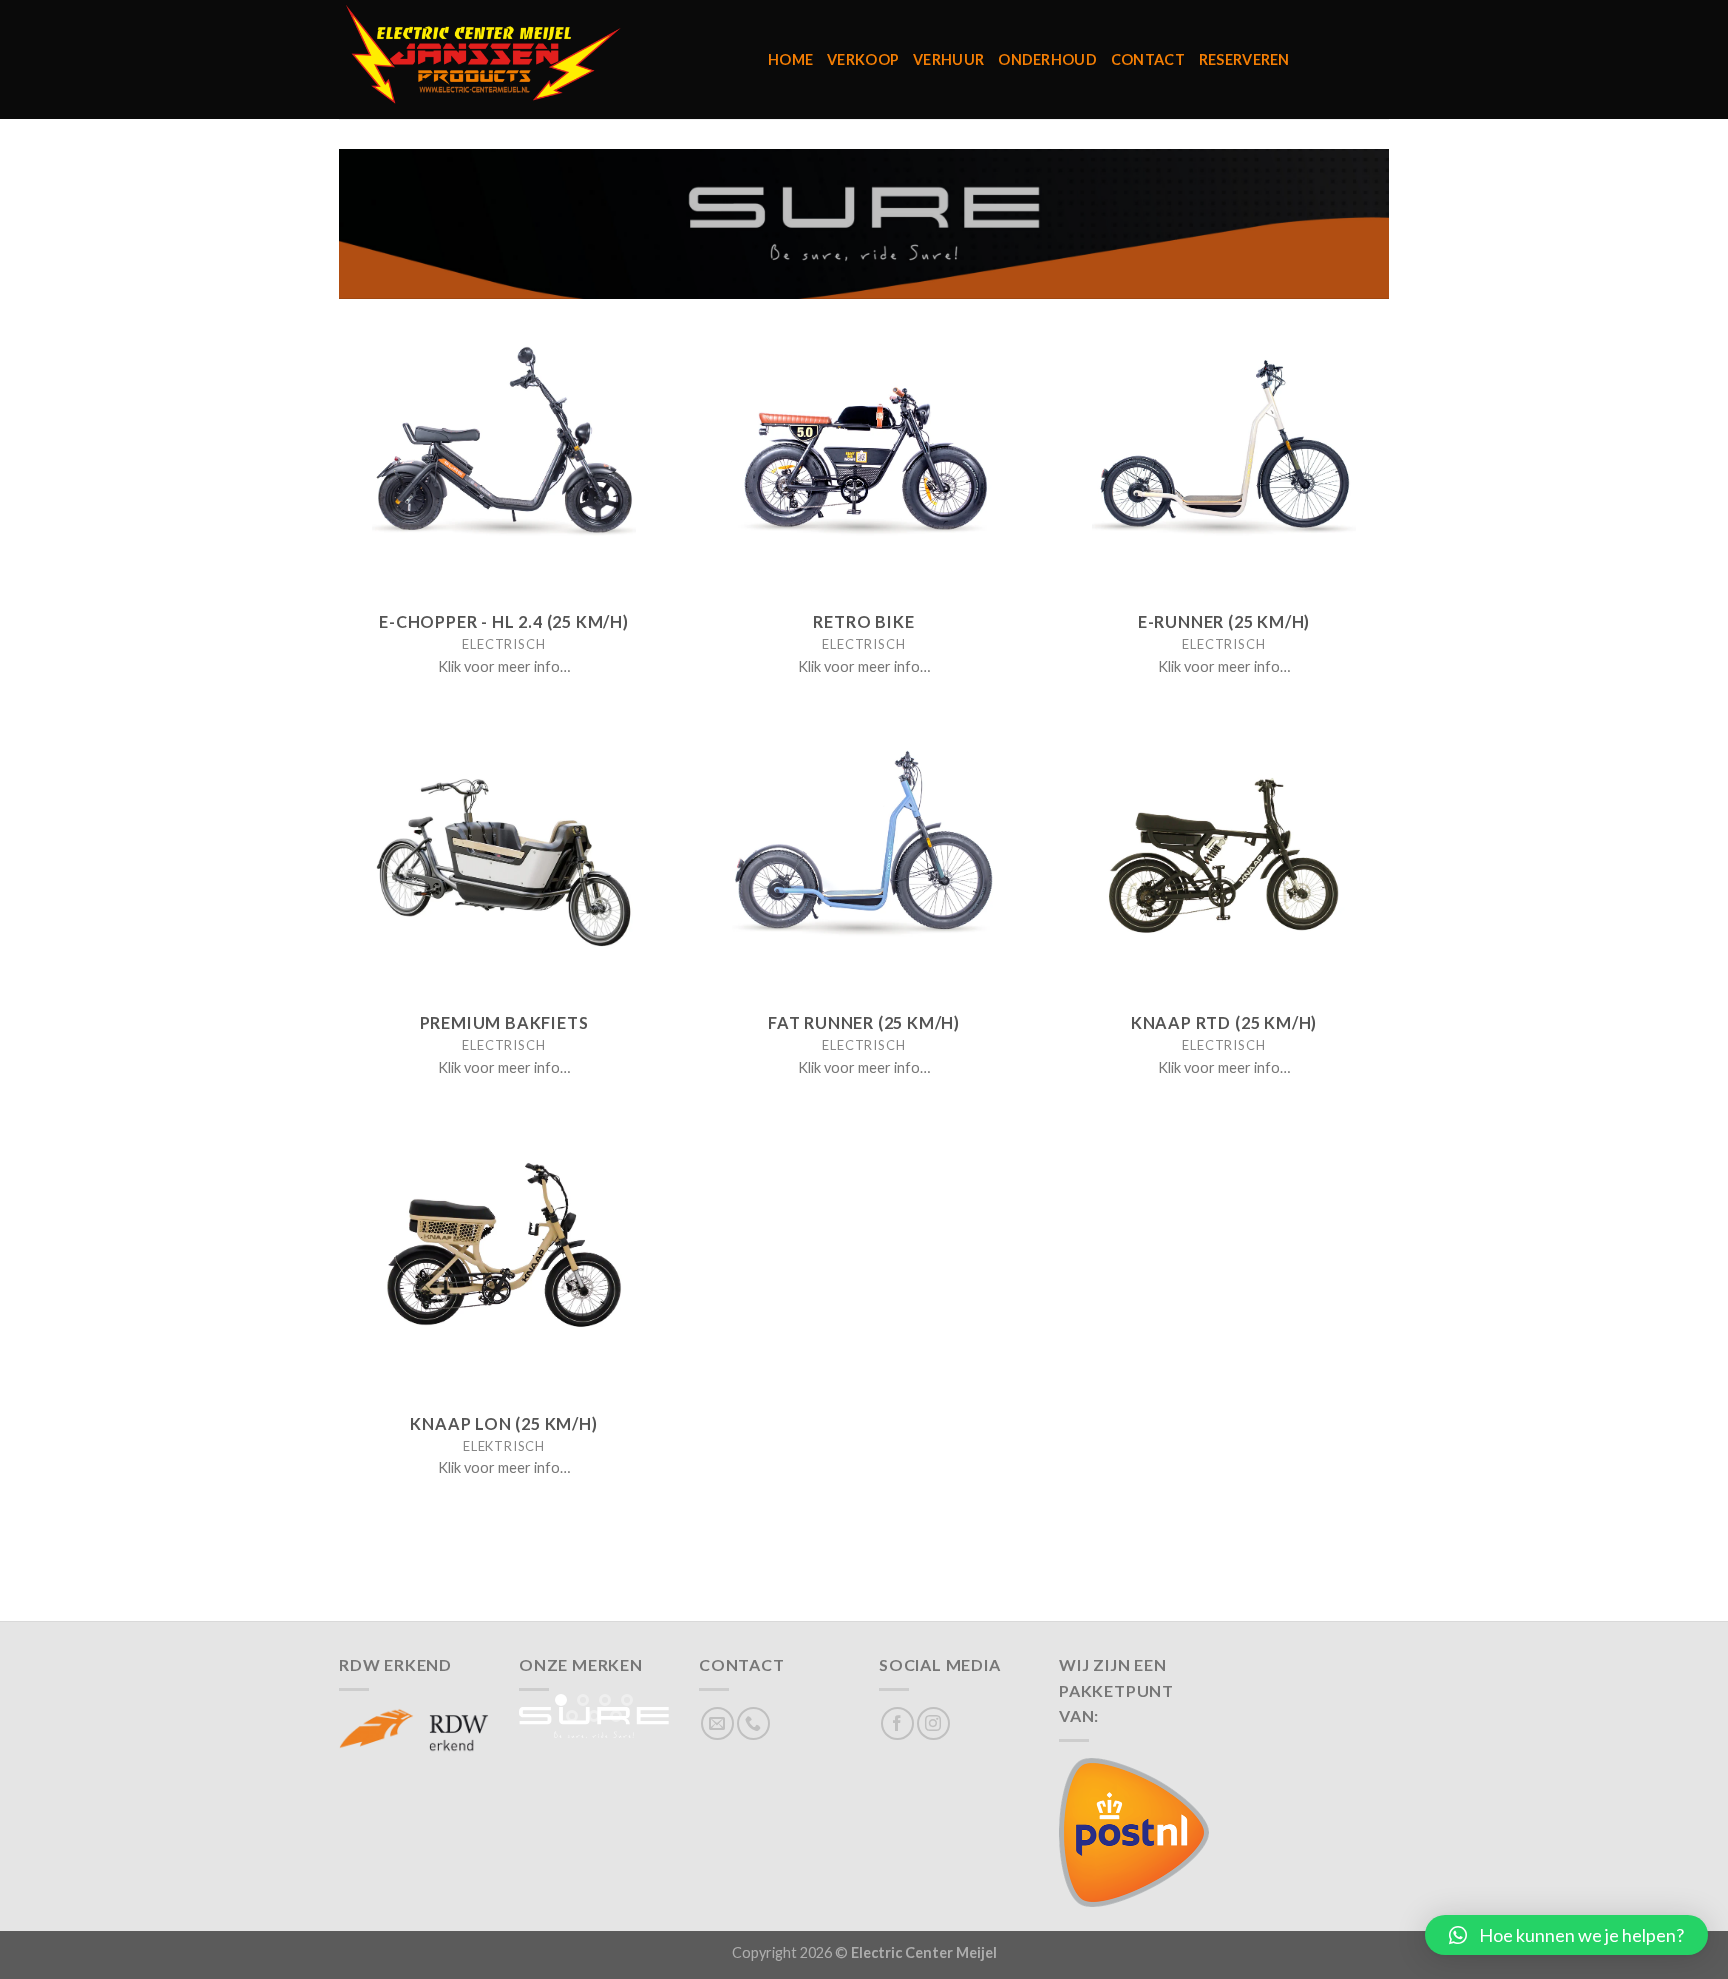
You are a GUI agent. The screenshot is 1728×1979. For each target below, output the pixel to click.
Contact (1148, 59)
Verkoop (863, 59)
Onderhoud (1047, 59)
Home (790, 59)
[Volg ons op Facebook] (897, 1723)
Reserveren (1244, 59)
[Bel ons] (753, 1723)
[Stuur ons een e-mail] (717, 1723)
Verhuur (948, 59)
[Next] (641, 1739)
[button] (1566, 1935)
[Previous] (547, 1739)
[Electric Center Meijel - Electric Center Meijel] (538, 59)
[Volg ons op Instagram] (933, 1723)
